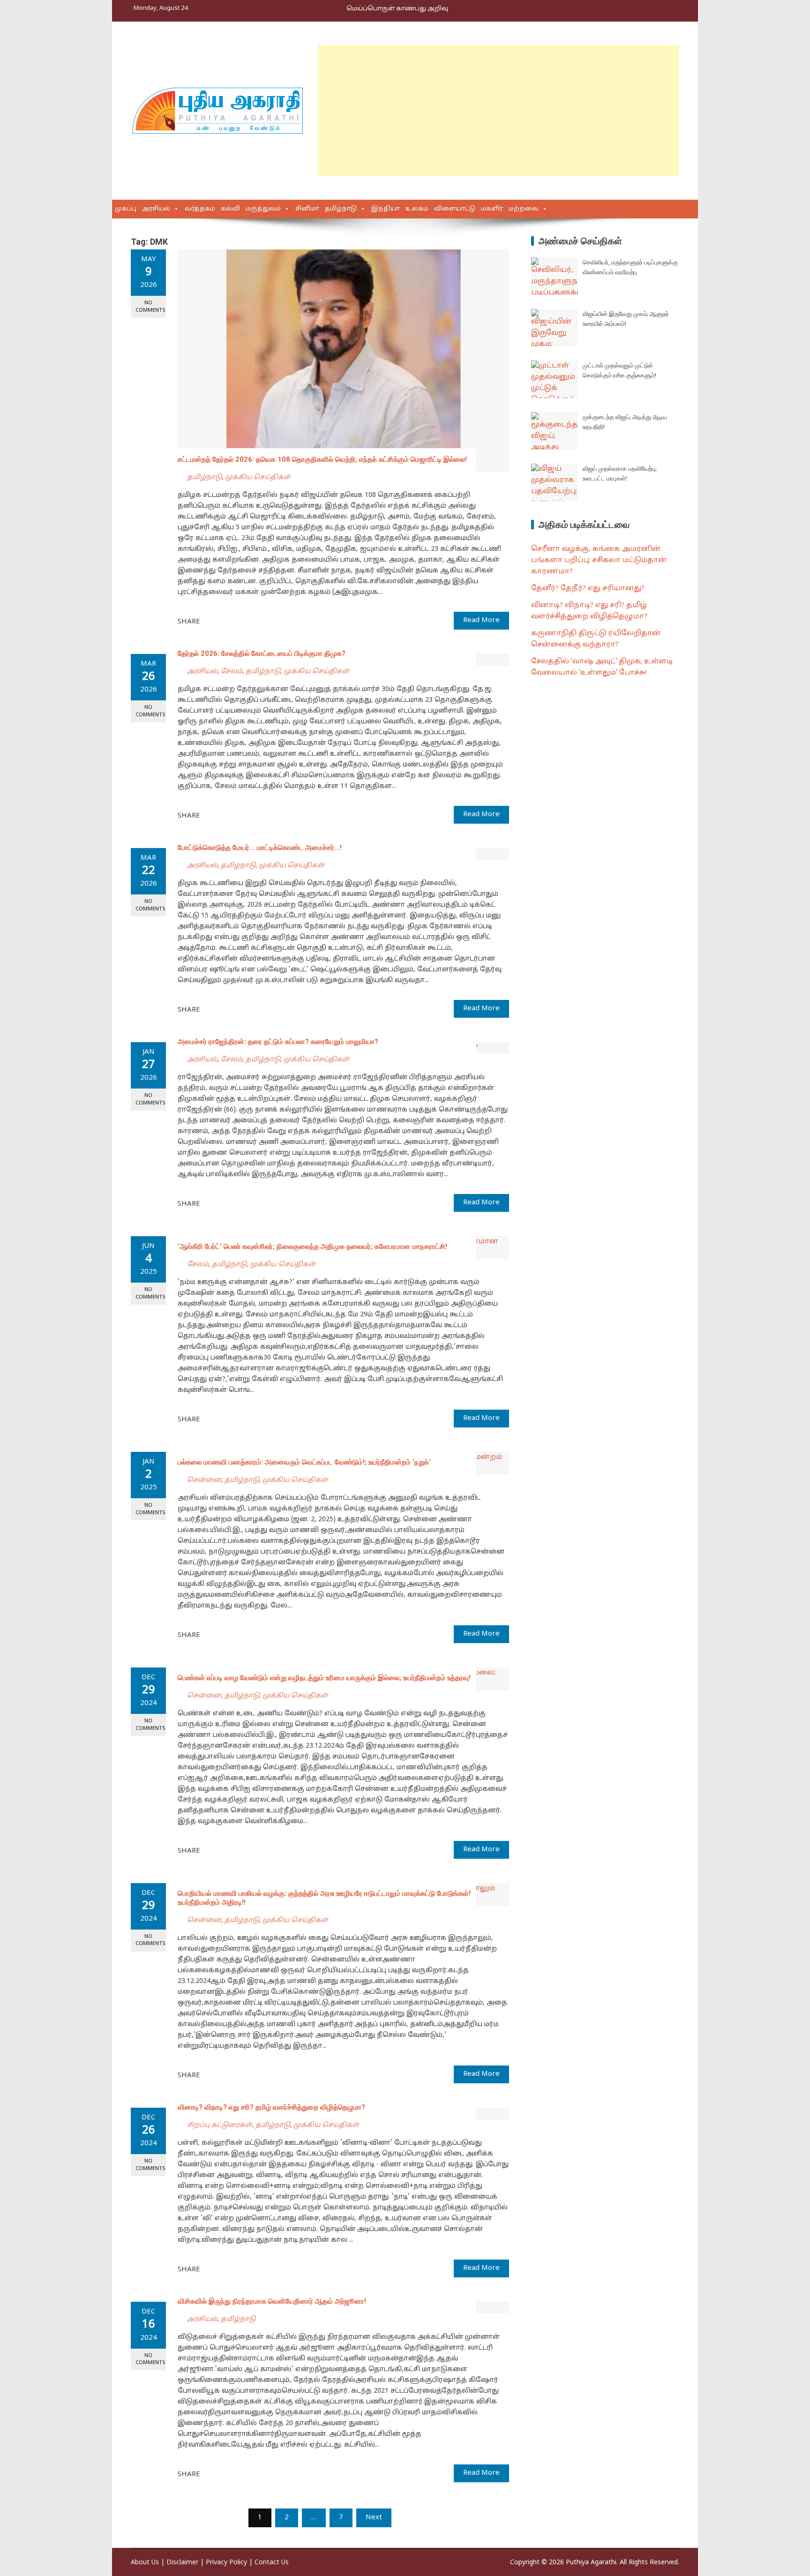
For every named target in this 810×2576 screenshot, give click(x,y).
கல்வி (230, 209)
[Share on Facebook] (210, 621)
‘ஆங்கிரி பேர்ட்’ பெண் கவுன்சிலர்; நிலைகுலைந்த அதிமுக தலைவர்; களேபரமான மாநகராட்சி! (312, 1247)
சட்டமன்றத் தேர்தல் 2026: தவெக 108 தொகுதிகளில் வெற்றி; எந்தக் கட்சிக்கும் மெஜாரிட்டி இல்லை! (322, 459)
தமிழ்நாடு (341, 209)
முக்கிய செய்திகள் (258, 477)
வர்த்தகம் (200, 209)
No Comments (150, 306)
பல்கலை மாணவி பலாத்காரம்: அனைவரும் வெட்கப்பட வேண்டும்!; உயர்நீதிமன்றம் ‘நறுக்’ (304, 1462)
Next (374, 2518)
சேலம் (232, 672)
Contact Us (272, 2563)
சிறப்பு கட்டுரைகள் (220, 2125)
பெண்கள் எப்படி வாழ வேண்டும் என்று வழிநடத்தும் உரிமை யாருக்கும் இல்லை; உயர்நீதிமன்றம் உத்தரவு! (324, 1678)
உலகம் (417, 209)
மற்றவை (524, 209)
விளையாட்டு (455, 209)
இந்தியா (386, 209)
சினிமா (307, 209)
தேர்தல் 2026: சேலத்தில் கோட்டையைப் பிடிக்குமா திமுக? (262, 653)
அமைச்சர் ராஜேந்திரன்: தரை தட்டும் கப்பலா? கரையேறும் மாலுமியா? (278, 1042)
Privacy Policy (226, 2563)
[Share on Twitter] (220, 621)
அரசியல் (156, 209)
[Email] (241, 621)
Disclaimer (182, 2563)
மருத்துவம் (263, 209)
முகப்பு (126, 209)
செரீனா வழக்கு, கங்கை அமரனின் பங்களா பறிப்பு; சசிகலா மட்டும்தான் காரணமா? (599, 560)
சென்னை (204, 1480)
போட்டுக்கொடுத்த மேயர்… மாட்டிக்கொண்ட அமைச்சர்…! (260, 848)
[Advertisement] (499, 111)
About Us (145, 2563)
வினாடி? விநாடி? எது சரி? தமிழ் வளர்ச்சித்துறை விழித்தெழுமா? (271, 2107)
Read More (481, 620)
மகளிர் (492, 209)
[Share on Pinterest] (231, 621)
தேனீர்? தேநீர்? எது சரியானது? (588, 589)
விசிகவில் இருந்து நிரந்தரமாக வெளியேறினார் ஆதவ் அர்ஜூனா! (272, 2301)
